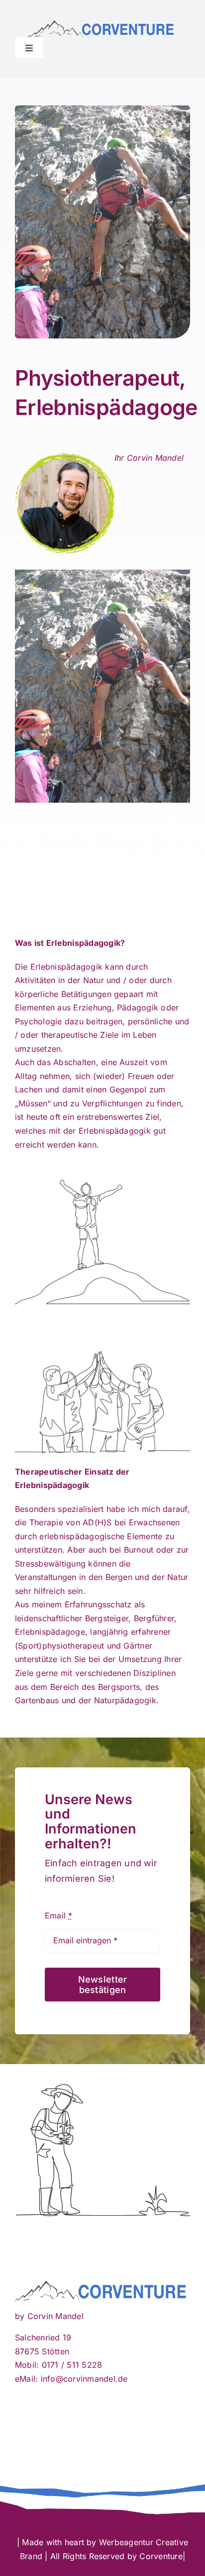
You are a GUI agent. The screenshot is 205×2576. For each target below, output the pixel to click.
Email (59, 1915)
